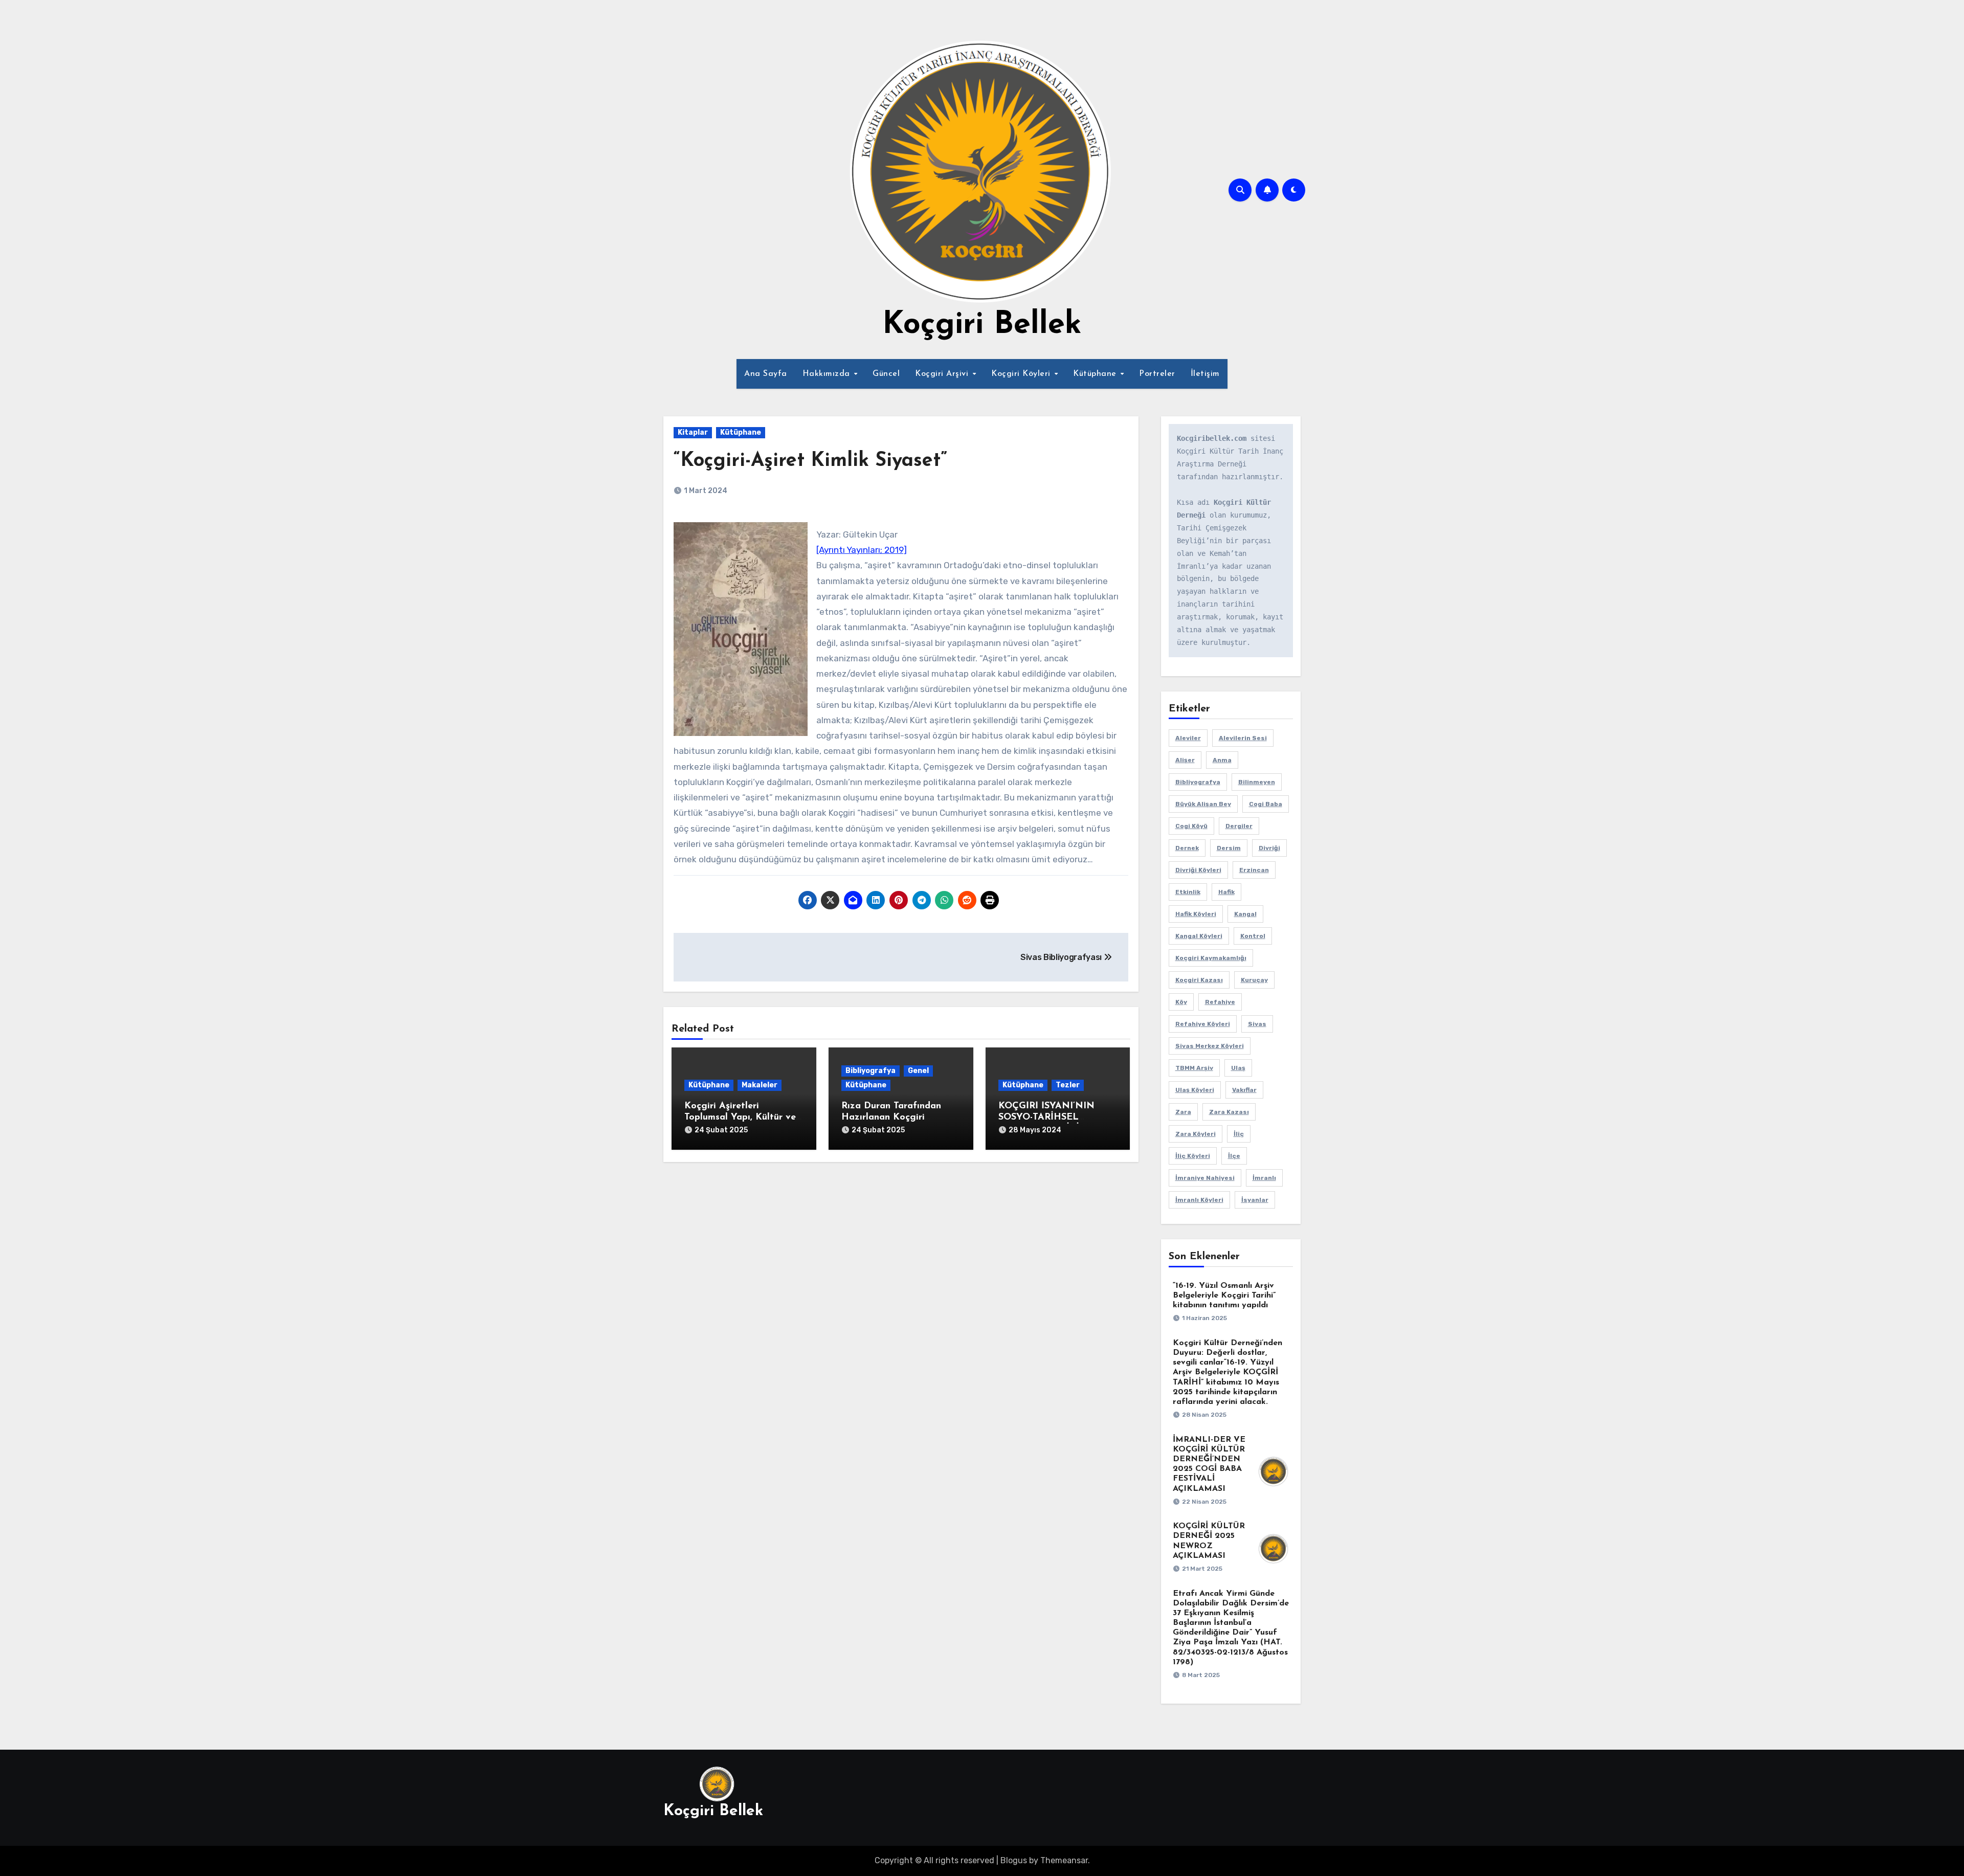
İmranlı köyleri (1199, 1200)
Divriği (1269, 848)
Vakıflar (1244, 1090)
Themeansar (1064, 1860)
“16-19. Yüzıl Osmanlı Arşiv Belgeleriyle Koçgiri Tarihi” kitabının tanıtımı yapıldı (1224, 1296)
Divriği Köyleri (1198, 870)
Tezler (1068, 1085)
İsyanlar (1255, 1200)
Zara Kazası (1229, 1112)
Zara (1183, 1112)
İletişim (1205, 374)
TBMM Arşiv (1194, 1068)
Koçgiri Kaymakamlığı (1211, 958)
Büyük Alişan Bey (1203, 804)
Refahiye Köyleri (1203, 1024)
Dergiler (1239, 826)
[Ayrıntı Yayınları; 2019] (862, 550)
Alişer (1185, 760)
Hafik (1226, 892)
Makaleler (760, 1085)
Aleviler (1188, 738)
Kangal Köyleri (1199, 936)
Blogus (1014, 1860)
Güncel (886, 374)
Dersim (1229, 848)
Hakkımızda (828, 374)
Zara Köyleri (1196, 1134)
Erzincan (1254, 870)
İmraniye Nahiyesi (1205, 1178)
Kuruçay (1254, 980)
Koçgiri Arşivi (943, 374)
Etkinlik (1188, 892)
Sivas (1257, 1024)
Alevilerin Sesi (1243, 738)
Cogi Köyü (1191, 826)
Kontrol (1253, 936)
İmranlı (1264, 1178)
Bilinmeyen (1257, 782)
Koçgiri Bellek (982, 325)
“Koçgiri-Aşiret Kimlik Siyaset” (810, 461)
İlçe (1234, 1156)
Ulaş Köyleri (1195, 1090)
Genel (918, 1071)
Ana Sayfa (766, 374)
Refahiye (1220, 1002)
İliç (1239, 1134)
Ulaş (1238, 1068)
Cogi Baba (1266, 804)
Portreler (1157, 374)
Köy (1181, 1002)
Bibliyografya (871, 1071)
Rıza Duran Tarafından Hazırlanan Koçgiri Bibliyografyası (891, 1117)
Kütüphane (1096, 374)
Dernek (1187, 848)
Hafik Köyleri (1196, 914)
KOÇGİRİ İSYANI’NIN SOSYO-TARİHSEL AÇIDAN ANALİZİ (1046, 1117)
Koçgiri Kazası (1199, 980)
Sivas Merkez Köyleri (1210, 1046)
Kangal (1245, 914)
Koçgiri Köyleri (1022, 374)
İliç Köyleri (1193, 1156)
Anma (1222, 760)
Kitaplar (693, 432)
